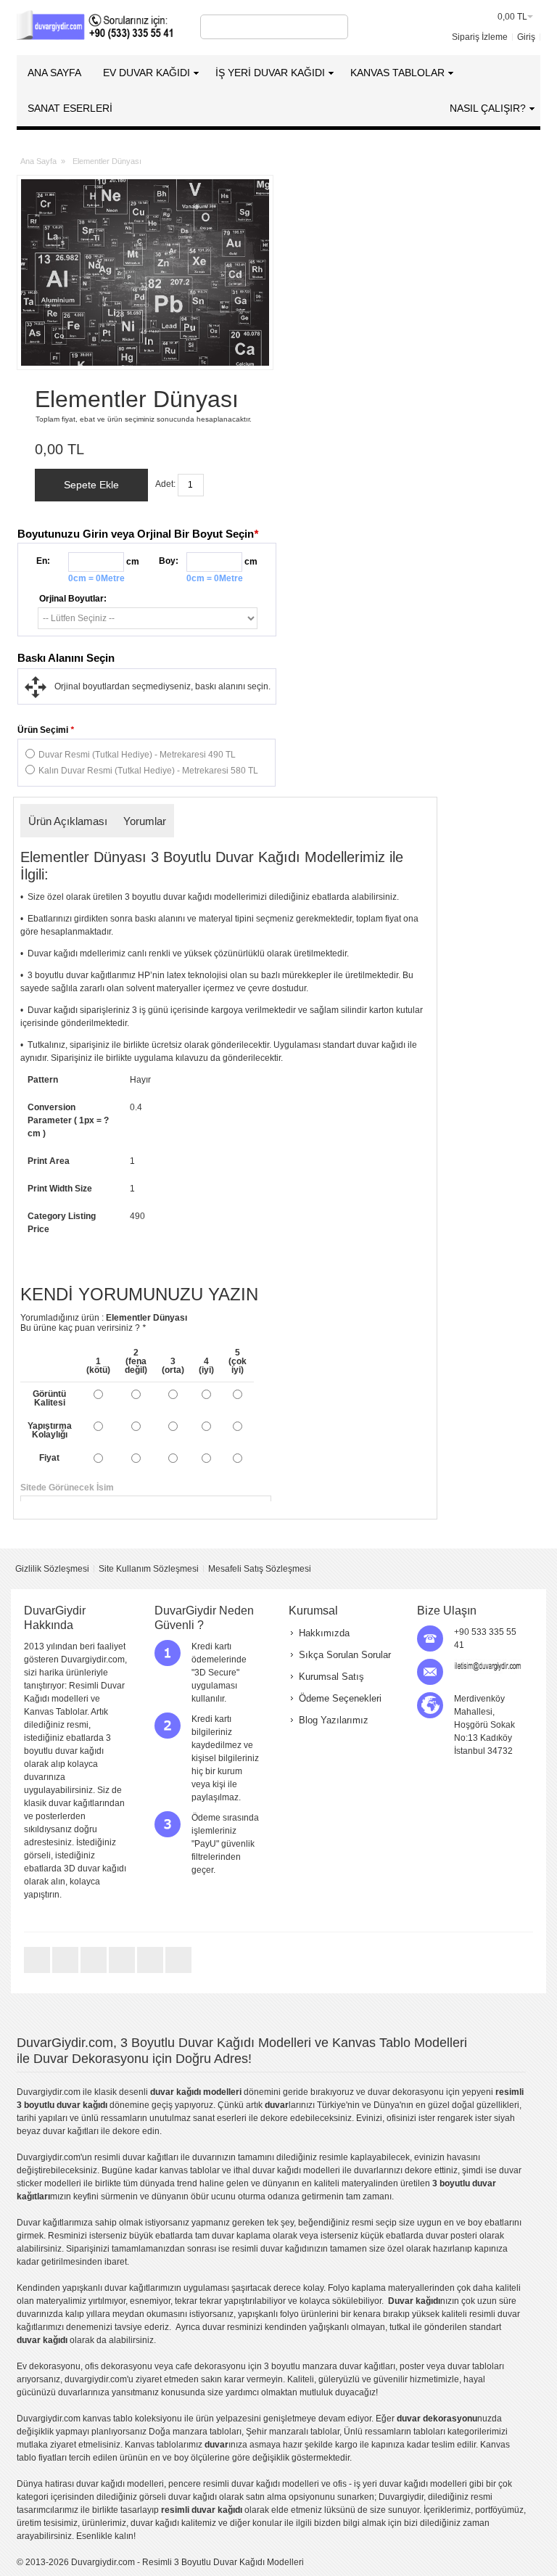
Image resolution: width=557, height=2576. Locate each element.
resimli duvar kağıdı (271, 2249)
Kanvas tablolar (156, 2445)
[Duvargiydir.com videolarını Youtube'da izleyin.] (95, 1972)
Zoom (145, 272)
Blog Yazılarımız (334, 1720)
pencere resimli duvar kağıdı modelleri (244, 2484)
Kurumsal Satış (331, 1677)
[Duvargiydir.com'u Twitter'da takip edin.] (38, 1972)
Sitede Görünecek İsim (225, 1488)
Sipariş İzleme (480, 37)
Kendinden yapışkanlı (59, 2288)
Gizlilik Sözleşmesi (52, 1569)
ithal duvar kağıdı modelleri (287, 2170)
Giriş (526, 37)
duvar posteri (451, 2236)
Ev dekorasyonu (49, 2366)
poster (412, 2366)
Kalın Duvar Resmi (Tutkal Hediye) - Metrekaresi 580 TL (148, 771)
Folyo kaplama (357, 2288)
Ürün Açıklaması (68, 821)
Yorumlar (145, 821)
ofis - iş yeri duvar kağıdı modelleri (400, 2484)
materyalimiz (61, 2301)
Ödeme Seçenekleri (340, 1698)
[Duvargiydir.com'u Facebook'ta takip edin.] (66, 1972)
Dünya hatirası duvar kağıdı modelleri (90, 2484)
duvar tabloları (476, 2366)
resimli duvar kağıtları (136, 2157)
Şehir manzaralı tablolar (293, 2432)
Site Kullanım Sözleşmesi (149, 1569)
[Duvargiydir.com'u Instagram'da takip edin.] (178, 1972)
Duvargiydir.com (49, 2092)
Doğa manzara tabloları (195, 2432)
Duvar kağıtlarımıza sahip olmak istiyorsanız (103, 2223)
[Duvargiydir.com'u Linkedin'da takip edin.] (123, 1972)
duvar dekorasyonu (406, 2092)
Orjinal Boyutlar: (73, 599)
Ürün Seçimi (46, 730)
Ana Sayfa (38, 161)
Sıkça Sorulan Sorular (345, 1655)
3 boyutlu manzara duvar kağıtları (330, 2366)
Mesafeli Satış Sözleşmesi (260, 1569)
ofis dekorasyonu (119, 2366)
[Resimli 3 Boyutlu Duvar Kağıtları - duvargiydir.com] (96, 27)
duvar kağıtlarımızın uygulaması (167, 2288)
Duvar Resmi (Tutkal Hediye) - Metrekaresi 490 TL (137, 755)
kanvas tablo (185, 2170)
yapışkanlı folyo (268, 2314)
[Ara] (335, 27)
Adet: (165, 484)
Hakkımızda (324, 1633)
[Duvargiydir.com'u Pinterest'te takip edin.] (151, 1972)
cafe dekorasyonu (211, 2366)
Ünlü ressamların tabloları (395, 2432)
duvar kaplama (241, 2236)
